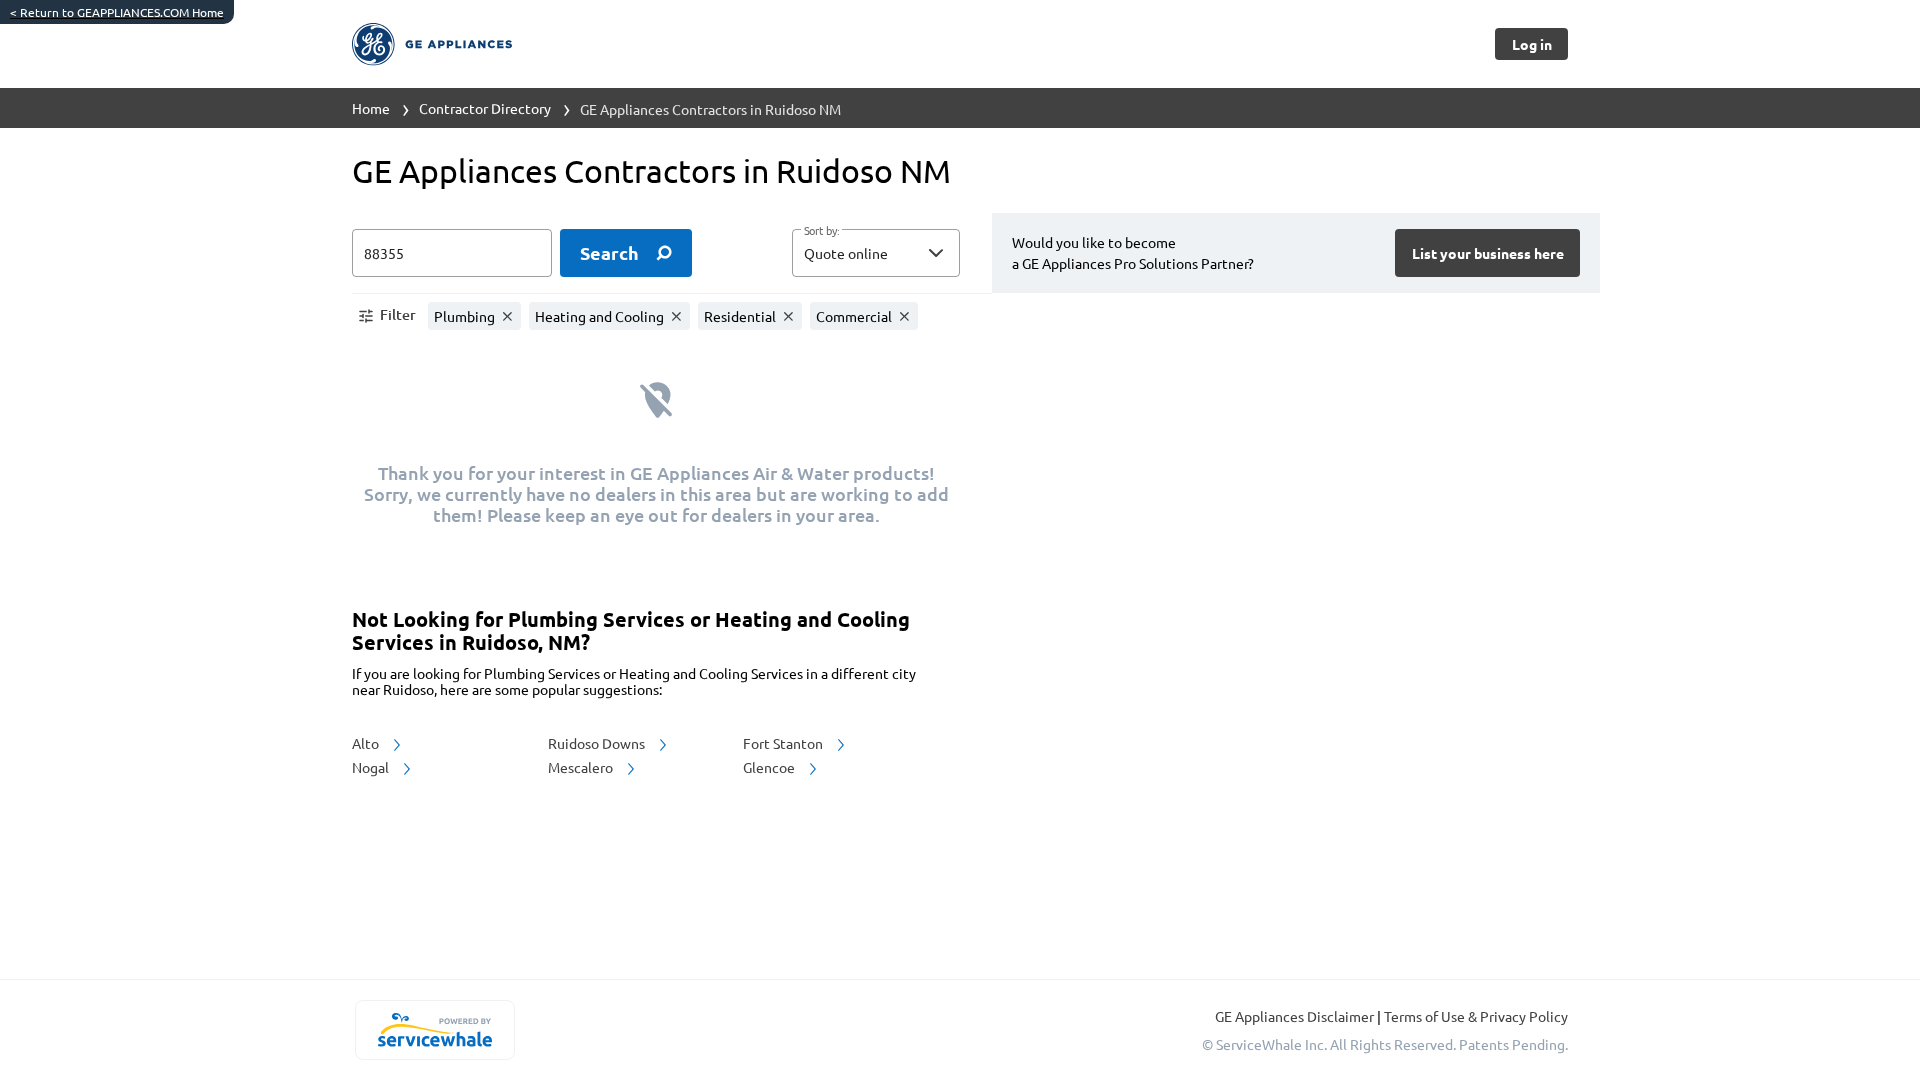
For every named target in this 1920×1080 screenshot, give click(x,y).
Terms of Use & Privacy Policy (1476, 1016)
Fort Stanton (784, 743)
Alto (367, 743)
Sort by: (821, 231)
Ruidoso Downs (598, 743)
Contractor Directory (485, 108)
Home (371, 108)
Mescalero (582, 767)
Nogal (372, 767)
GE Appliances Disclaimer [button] (1296, 1016)
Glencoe (770, 767)
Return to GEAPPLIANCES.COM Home (117, 12)
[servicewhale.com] (434, 1030)
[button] (876, 253)
